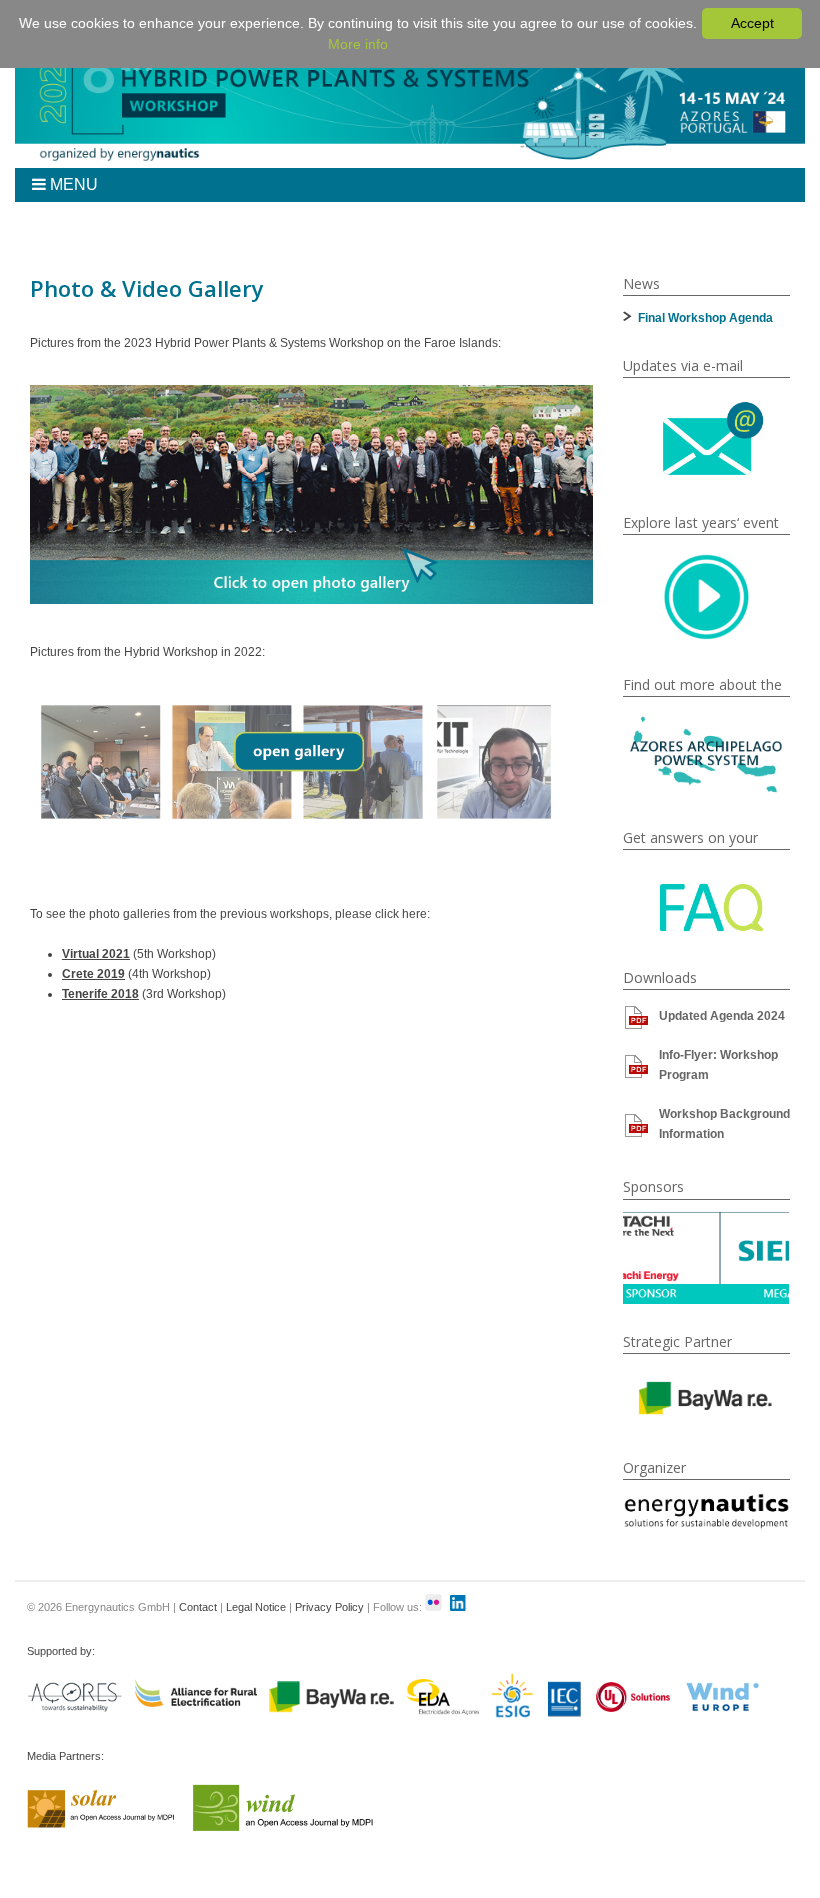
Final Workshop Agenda (705, 318)
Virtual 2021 (96, 954)
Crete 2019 (93, 974)
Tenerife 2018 (100, 994)
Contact (198, 1607)
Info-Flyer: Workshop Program (718, 1065)
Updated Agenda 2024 (722, 1016)
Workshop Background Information (724, 1124)
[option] (706, 1258)
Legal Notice (256, 1607)
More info (358, 44)
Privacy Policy (329, 1607)
